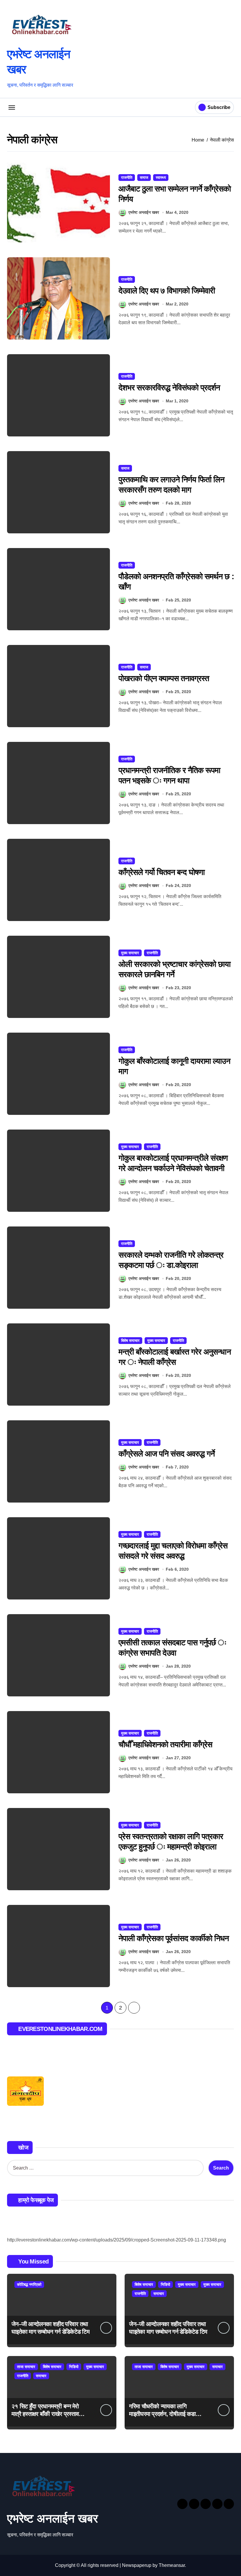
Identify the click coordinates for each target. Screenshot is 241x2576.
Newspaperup (137, 2565)
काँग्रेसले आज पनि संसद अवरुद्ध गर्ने (167, 1454)
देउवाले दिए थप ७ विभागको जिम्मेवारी (167, 291)
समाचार (159, 2294)
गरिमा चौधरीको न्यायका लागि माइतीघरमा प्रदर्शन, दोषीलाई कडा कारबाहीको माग (162, 2414)
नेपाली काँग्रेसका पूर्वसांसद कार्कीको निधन (174, 1938)
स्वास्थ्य (161, 178)
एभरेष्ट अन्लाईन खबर (144, 212)
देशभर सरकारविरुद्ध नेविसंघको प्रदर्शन (169, 388)
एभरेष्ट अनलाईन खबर (52, 2518)
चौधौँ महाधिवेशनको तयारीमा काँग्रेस (165, 1745)
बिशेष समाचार (130, 1341)
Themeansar (172, 2565)
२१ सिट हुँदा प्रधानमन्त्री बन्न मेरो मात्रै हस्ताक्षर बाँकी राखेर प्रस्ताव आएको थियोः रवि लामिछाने (45, 2414)
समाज (144, 178)
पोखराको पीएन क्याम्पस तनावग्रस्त (164, 678)
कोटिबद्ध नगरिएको (29, 2285)
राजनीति (127, 178)
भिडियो (165, 2285)
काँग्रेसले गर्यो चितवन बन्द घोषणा (162, 872)
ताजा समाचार (26, 2367)
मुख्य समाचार (130, 953)
